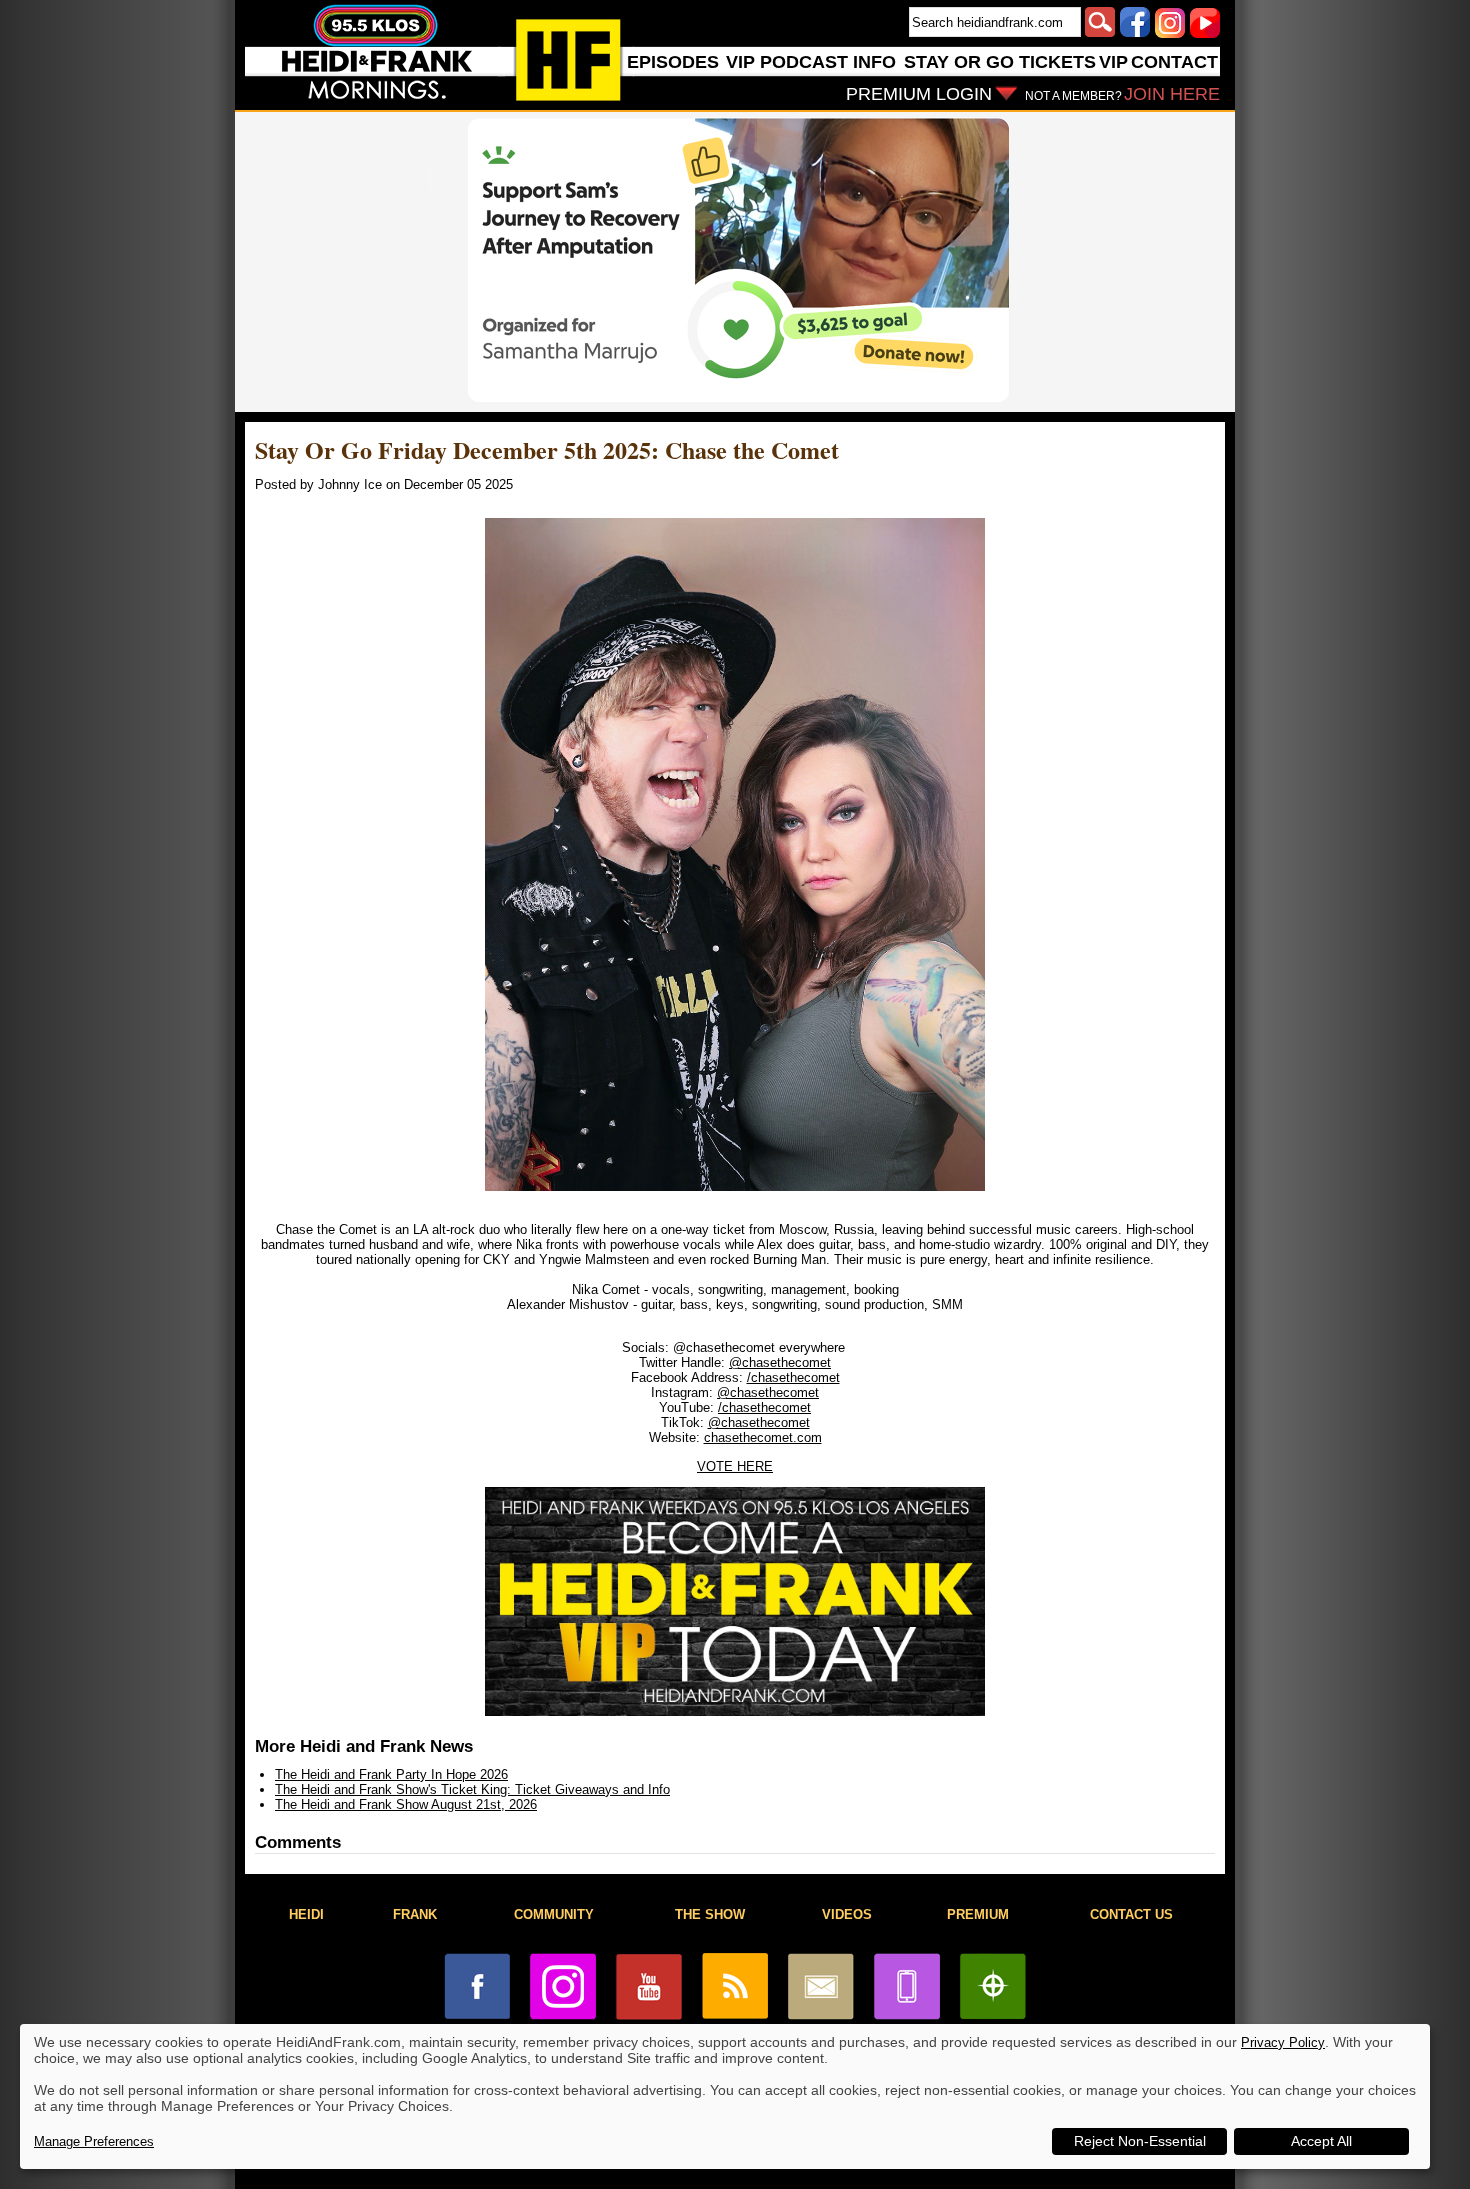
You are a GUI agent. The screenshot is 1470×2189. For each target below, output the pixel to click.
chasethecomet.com (763, 1437)
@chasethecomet (780, 1362)
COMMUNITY (554, 1914)
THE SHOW (710, 1914)
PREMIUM (978, 1914)
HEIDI (306, 1914)
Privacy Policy (1283, 2042)
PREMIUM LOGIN (919, 94)
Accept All (1321, 2141)
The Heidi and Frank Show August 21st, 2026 (406, 1804)
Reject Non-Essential (1140, 2141)
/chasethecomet (793, 1377)
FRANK (415, 1914)
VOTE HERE (735, 1466)
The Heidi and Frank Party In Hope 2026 (391, 1774)
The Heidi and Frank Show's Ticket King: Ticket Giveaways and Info (472, 1789)
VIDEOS (847, 1914)
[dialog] (725, 2096)
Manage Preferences (94, 2141)
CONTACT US (1131, 1914)
